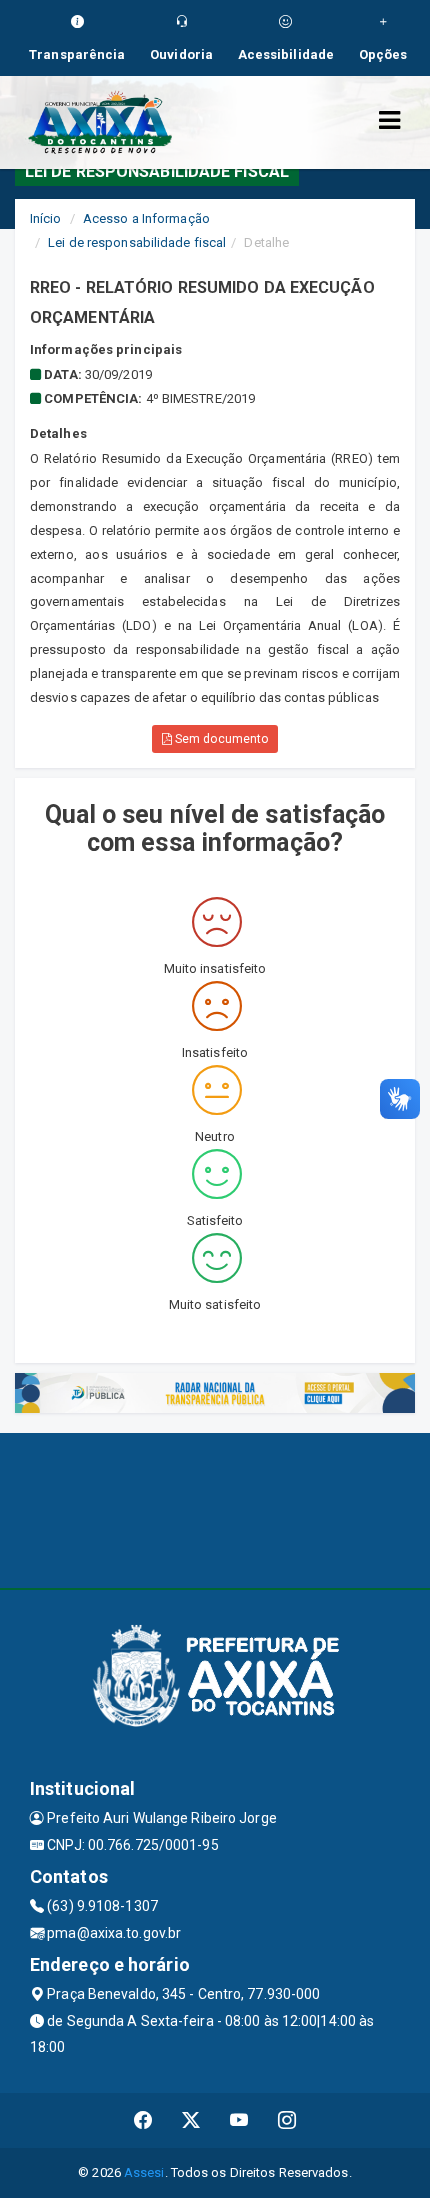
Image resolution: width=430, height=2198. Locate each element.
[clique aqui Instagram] (287, 2120)
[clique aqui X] (191, 2120)
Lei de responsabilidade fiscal (137, 242)
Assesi (144, 2172)
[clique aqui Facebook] (143, 2120)
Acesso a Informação (146, 218)
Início (46, 218)
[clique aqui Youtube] (239, 2120)
